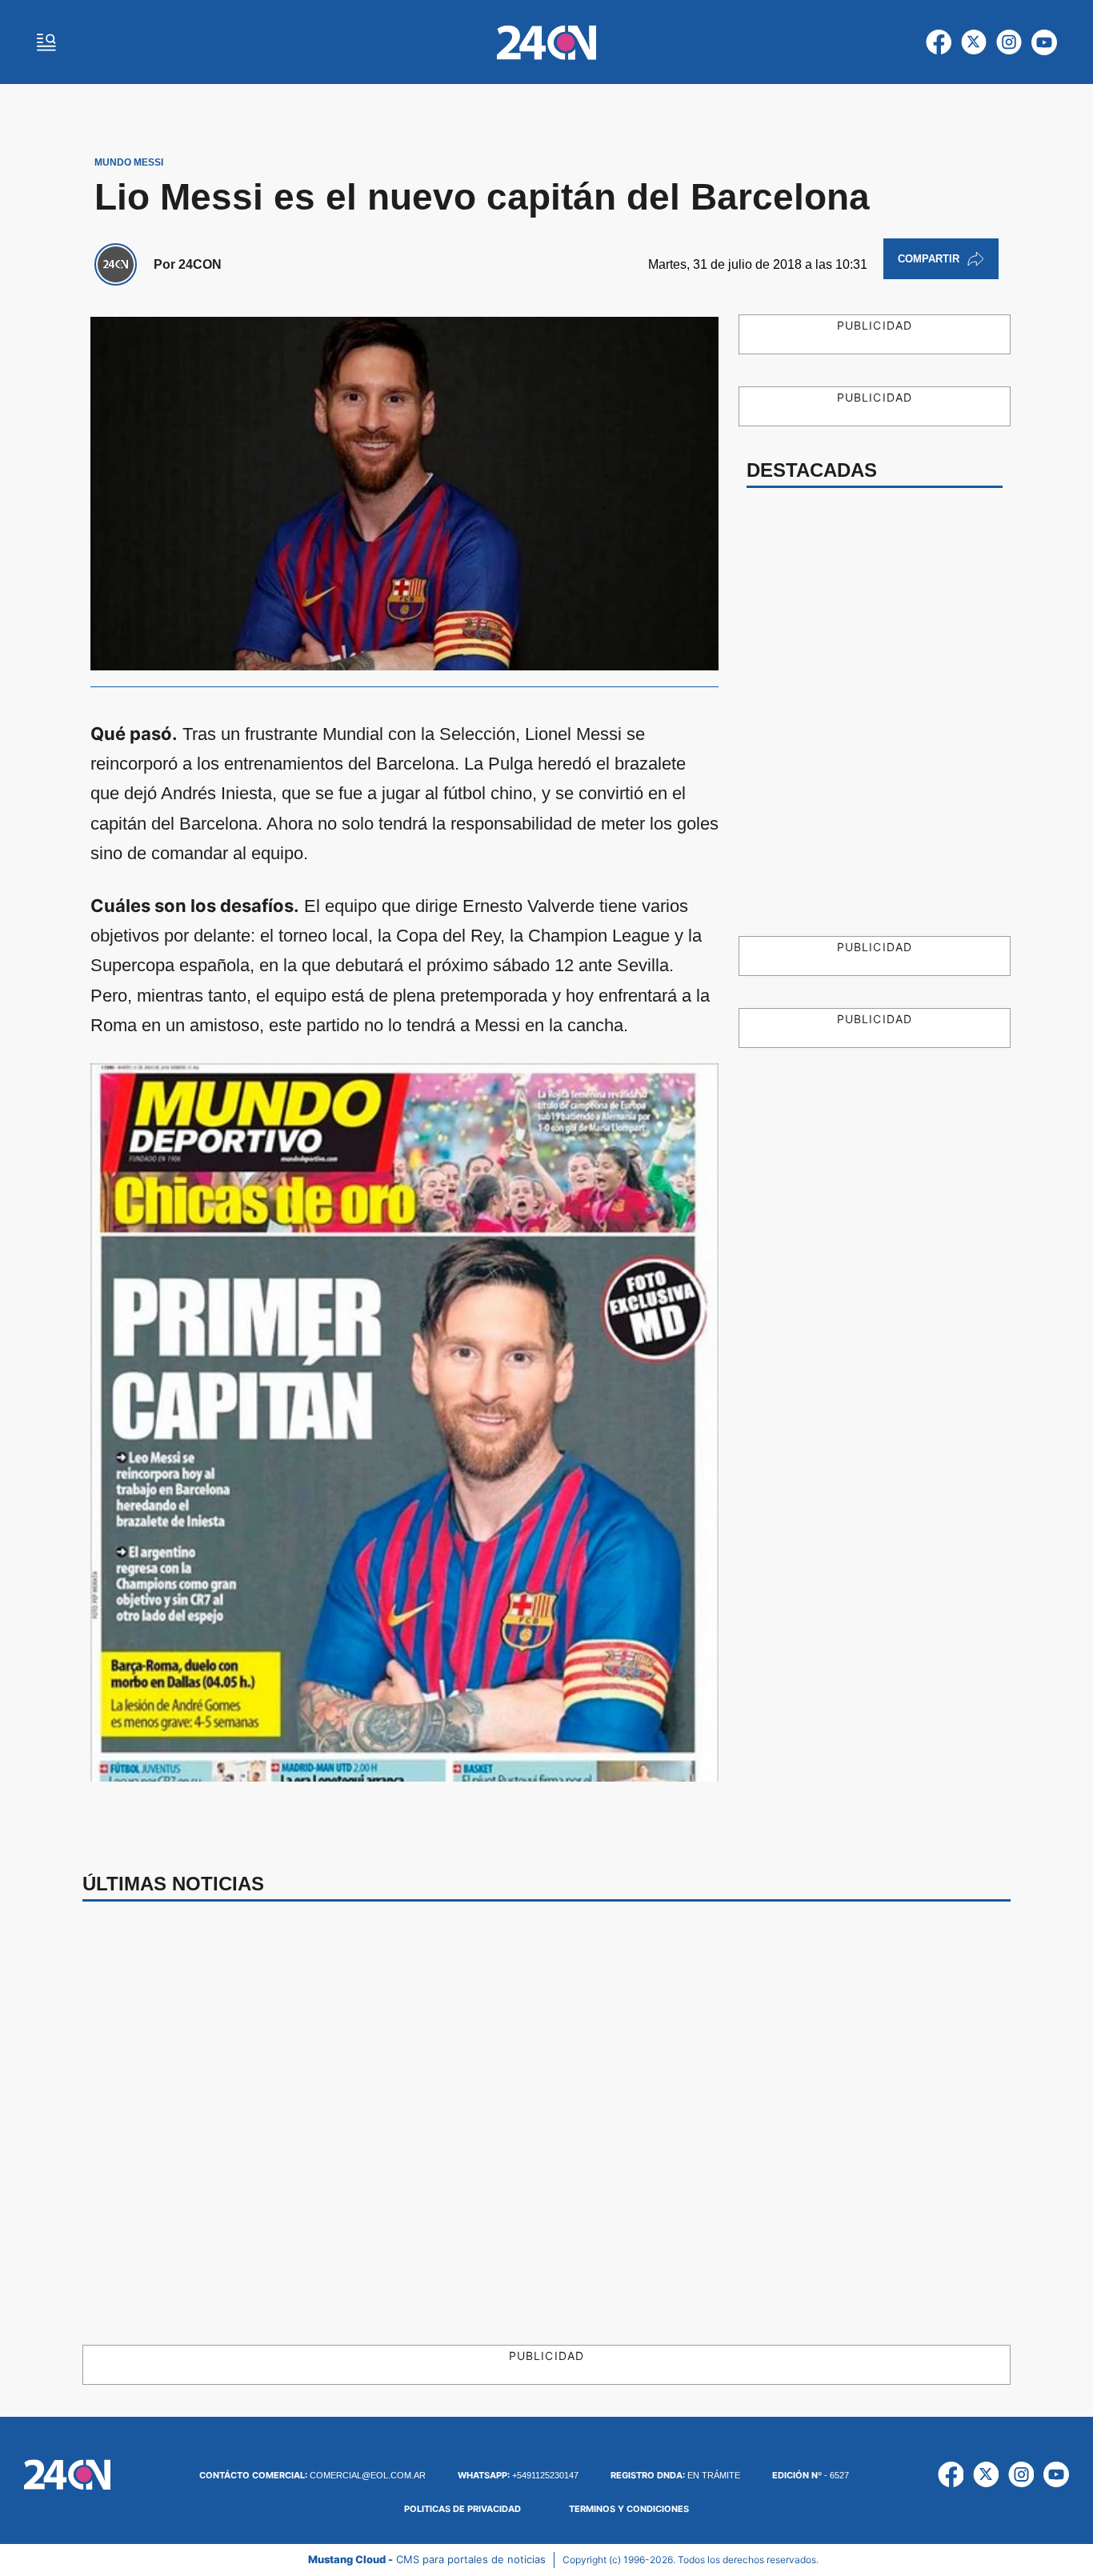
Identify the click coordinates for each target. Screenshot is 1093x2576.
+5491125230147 (518, 2475)
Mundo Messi (129, 162)
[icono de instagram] (1009, 42)
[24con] (546, 42)
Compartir (929, 259)
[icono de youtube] (1044, 42)
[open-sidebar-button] (46, 42)
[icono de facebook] (939, 42)
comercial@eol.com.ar (312, 2475)
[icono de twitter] (974, 42)
